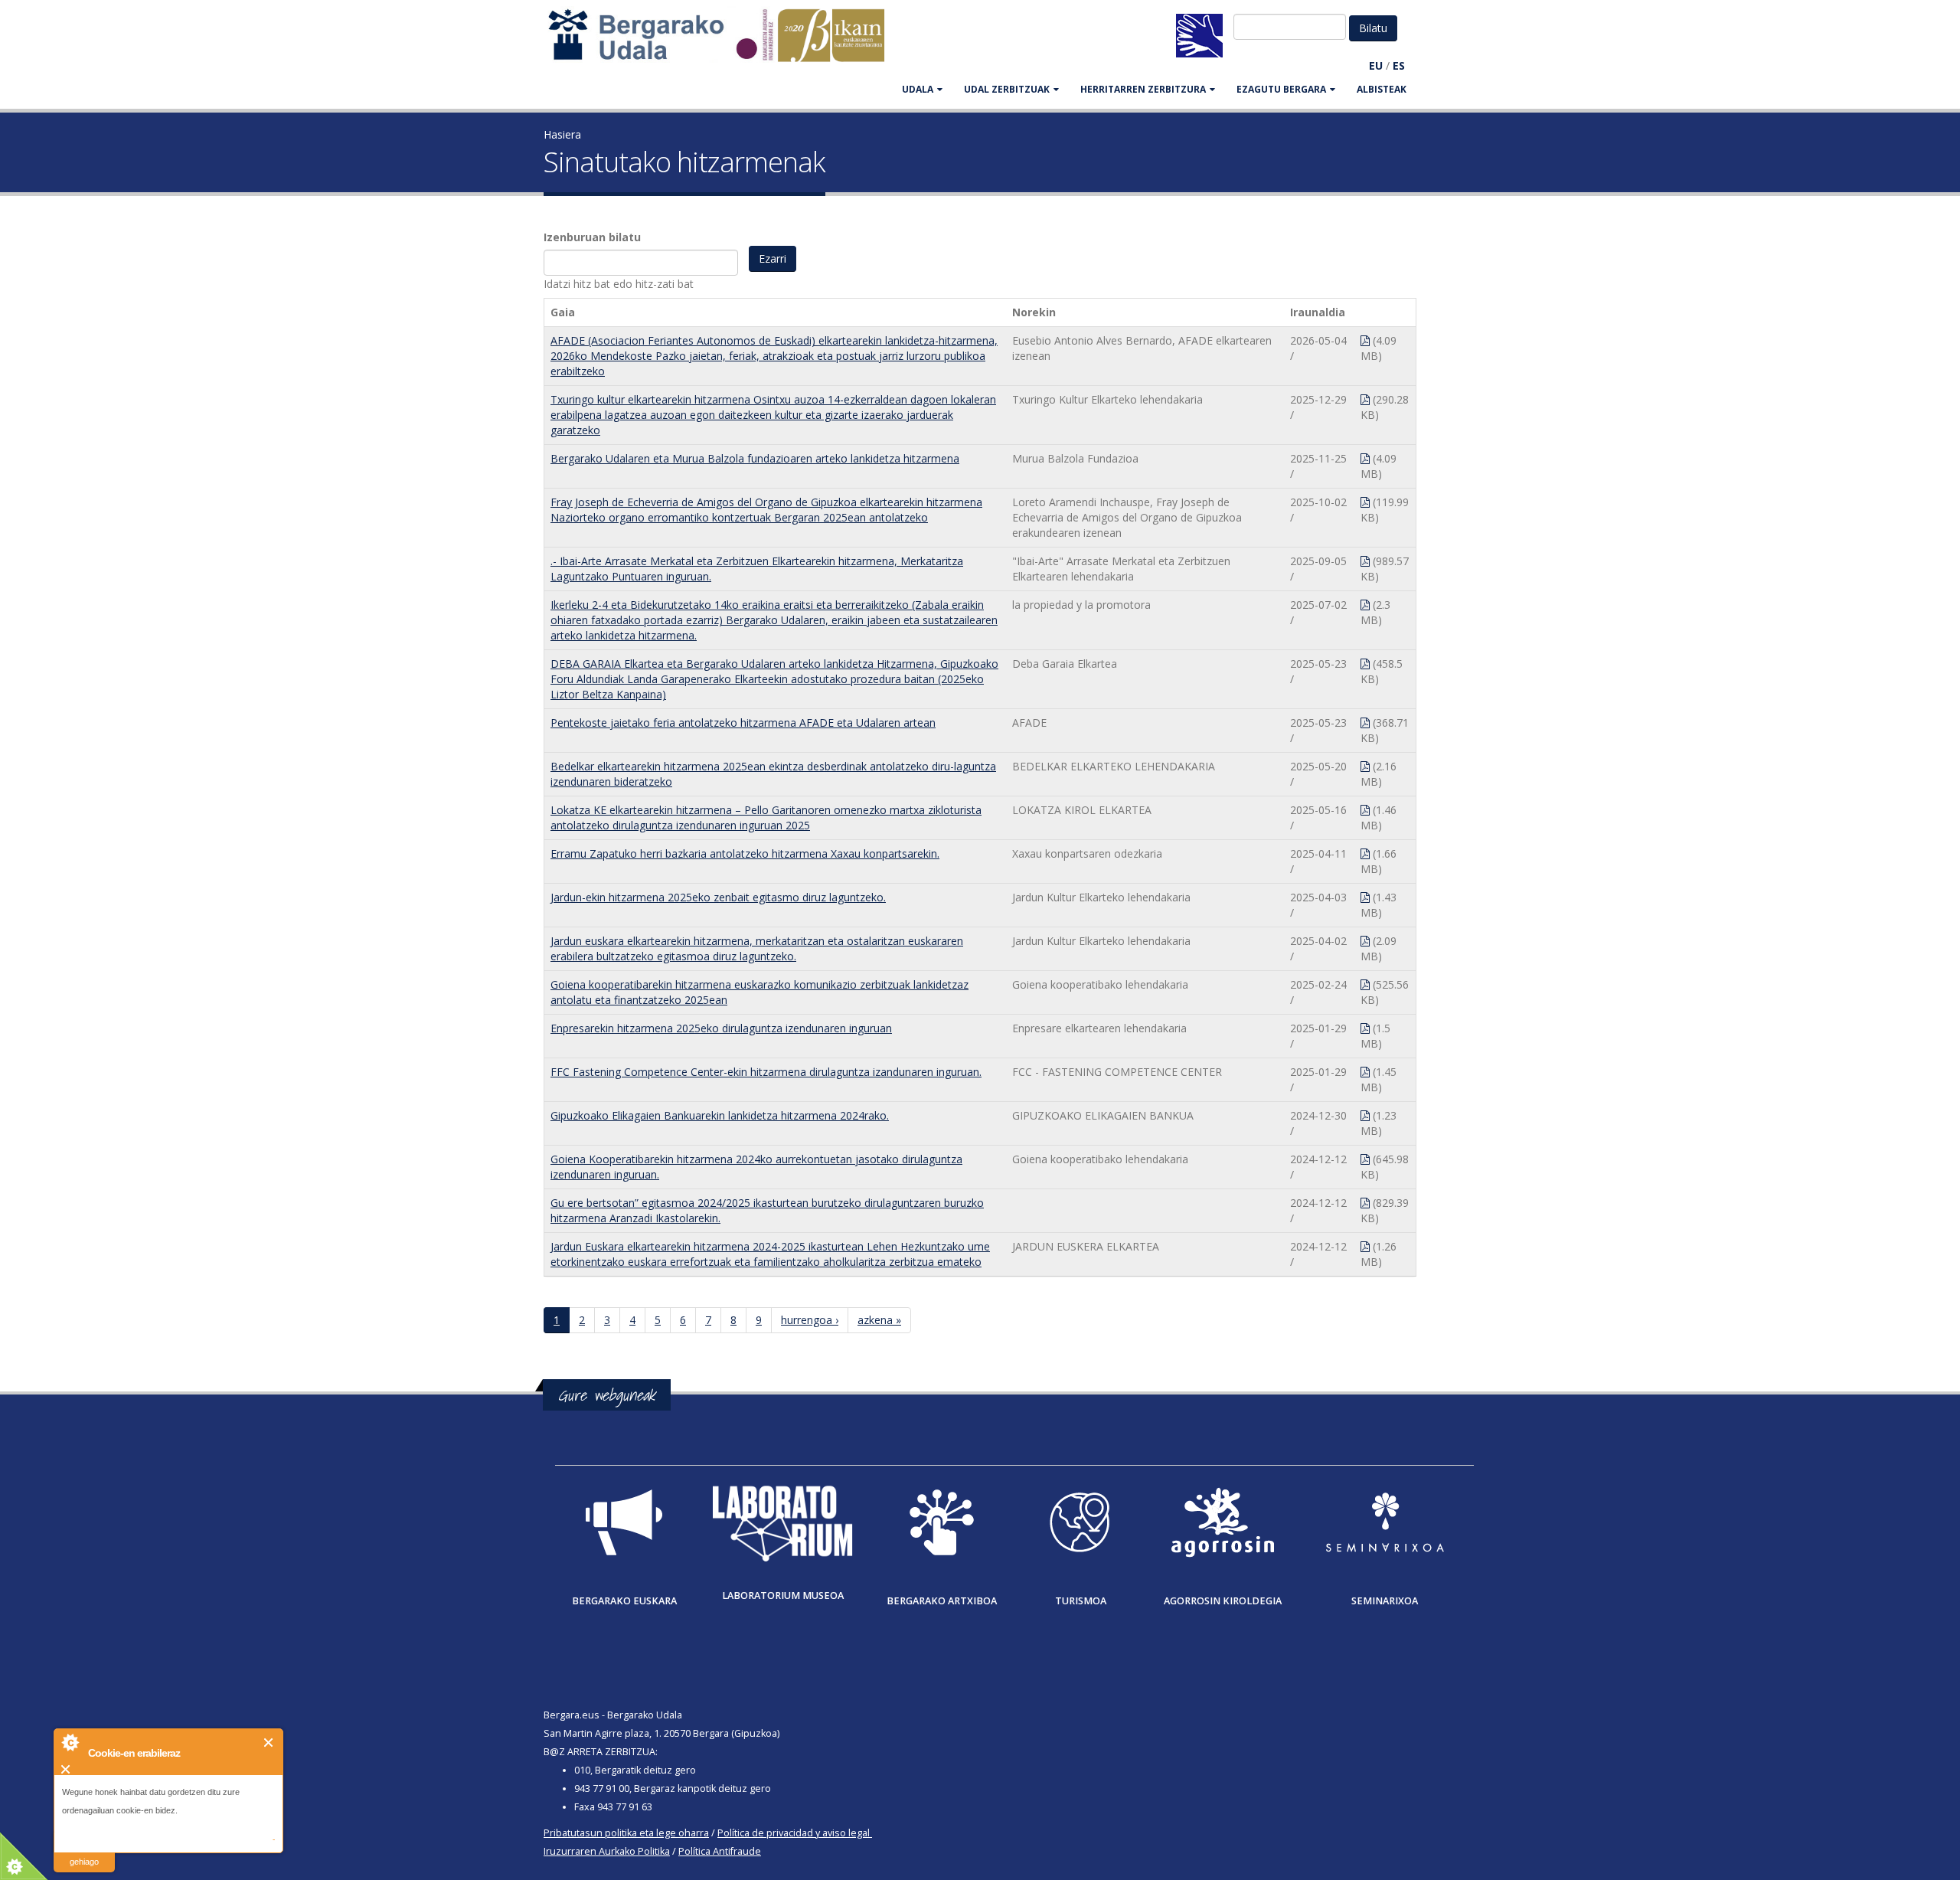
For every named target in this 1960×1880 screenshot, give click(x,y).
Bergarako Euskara (624, 1601)
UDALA (918, 89)
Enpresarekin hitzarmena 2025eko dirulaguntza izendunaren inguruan (721, 1028)
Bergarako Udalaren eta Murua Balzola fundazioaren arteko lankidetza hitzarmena (755, 458)
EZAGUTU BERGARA (1281, 89)
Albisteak (1382, 89)
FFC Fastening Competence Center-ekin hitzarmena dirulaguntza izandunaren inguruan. (766, 1072)
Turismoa (1081, 1601)
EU (1376, 65)
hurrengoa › (810, 1320)
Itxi (269, 1743)
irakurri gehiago (84, 1852)
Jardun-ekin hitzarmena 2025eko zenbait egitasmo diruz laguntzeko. (718, 897)
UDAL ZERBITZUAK (1007, 89)
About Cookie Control (70, 1742)
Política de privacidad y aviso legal (794, 1833)
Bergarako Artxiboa (942, 1601)
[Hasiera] (724, 43)
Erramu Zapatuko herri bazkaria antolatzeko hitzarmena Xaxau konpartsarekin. (745, 853)
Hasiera (562, 134)
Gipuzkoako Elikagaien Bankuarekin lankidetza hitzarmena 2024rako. (720, 1115)
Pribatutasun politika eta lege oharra (626, 1833)
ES (1399, 65)
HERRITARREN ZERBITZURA (1143, 89)
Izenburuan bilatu (592, 237)
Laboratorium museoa (783, 1596)
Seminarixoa (1385, 1601)
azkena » (879, 1320)
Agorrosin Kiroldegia (1223, 1601)
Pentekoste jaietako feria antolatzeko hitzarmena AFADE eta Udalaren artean (743, 723)
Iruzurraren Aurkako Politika (607, 1851)
